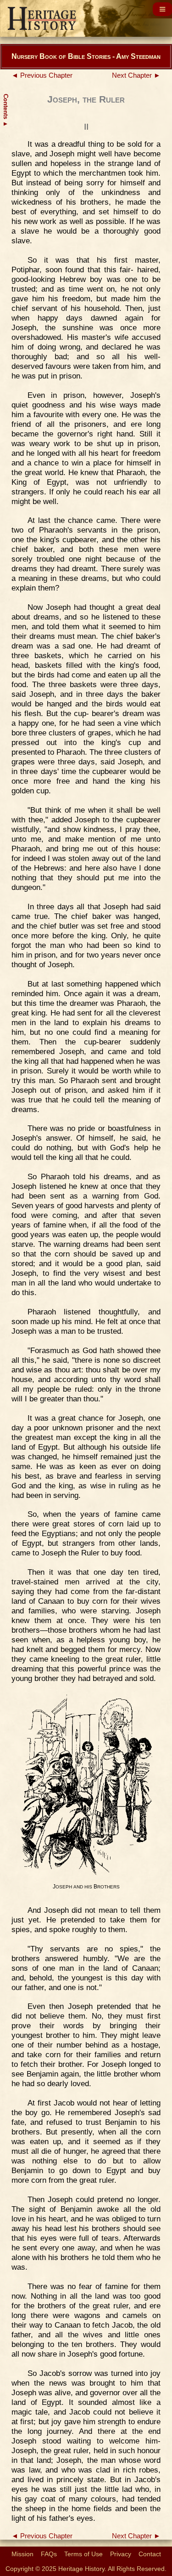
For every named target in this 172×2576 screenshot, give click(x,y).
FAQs (49, 2554)
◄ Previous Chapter (42, 75)
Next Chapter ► (136, 75)
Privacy (121, 2554)
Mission (22, 2554)
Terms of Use (83, 2554)
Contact (150, 2554)
